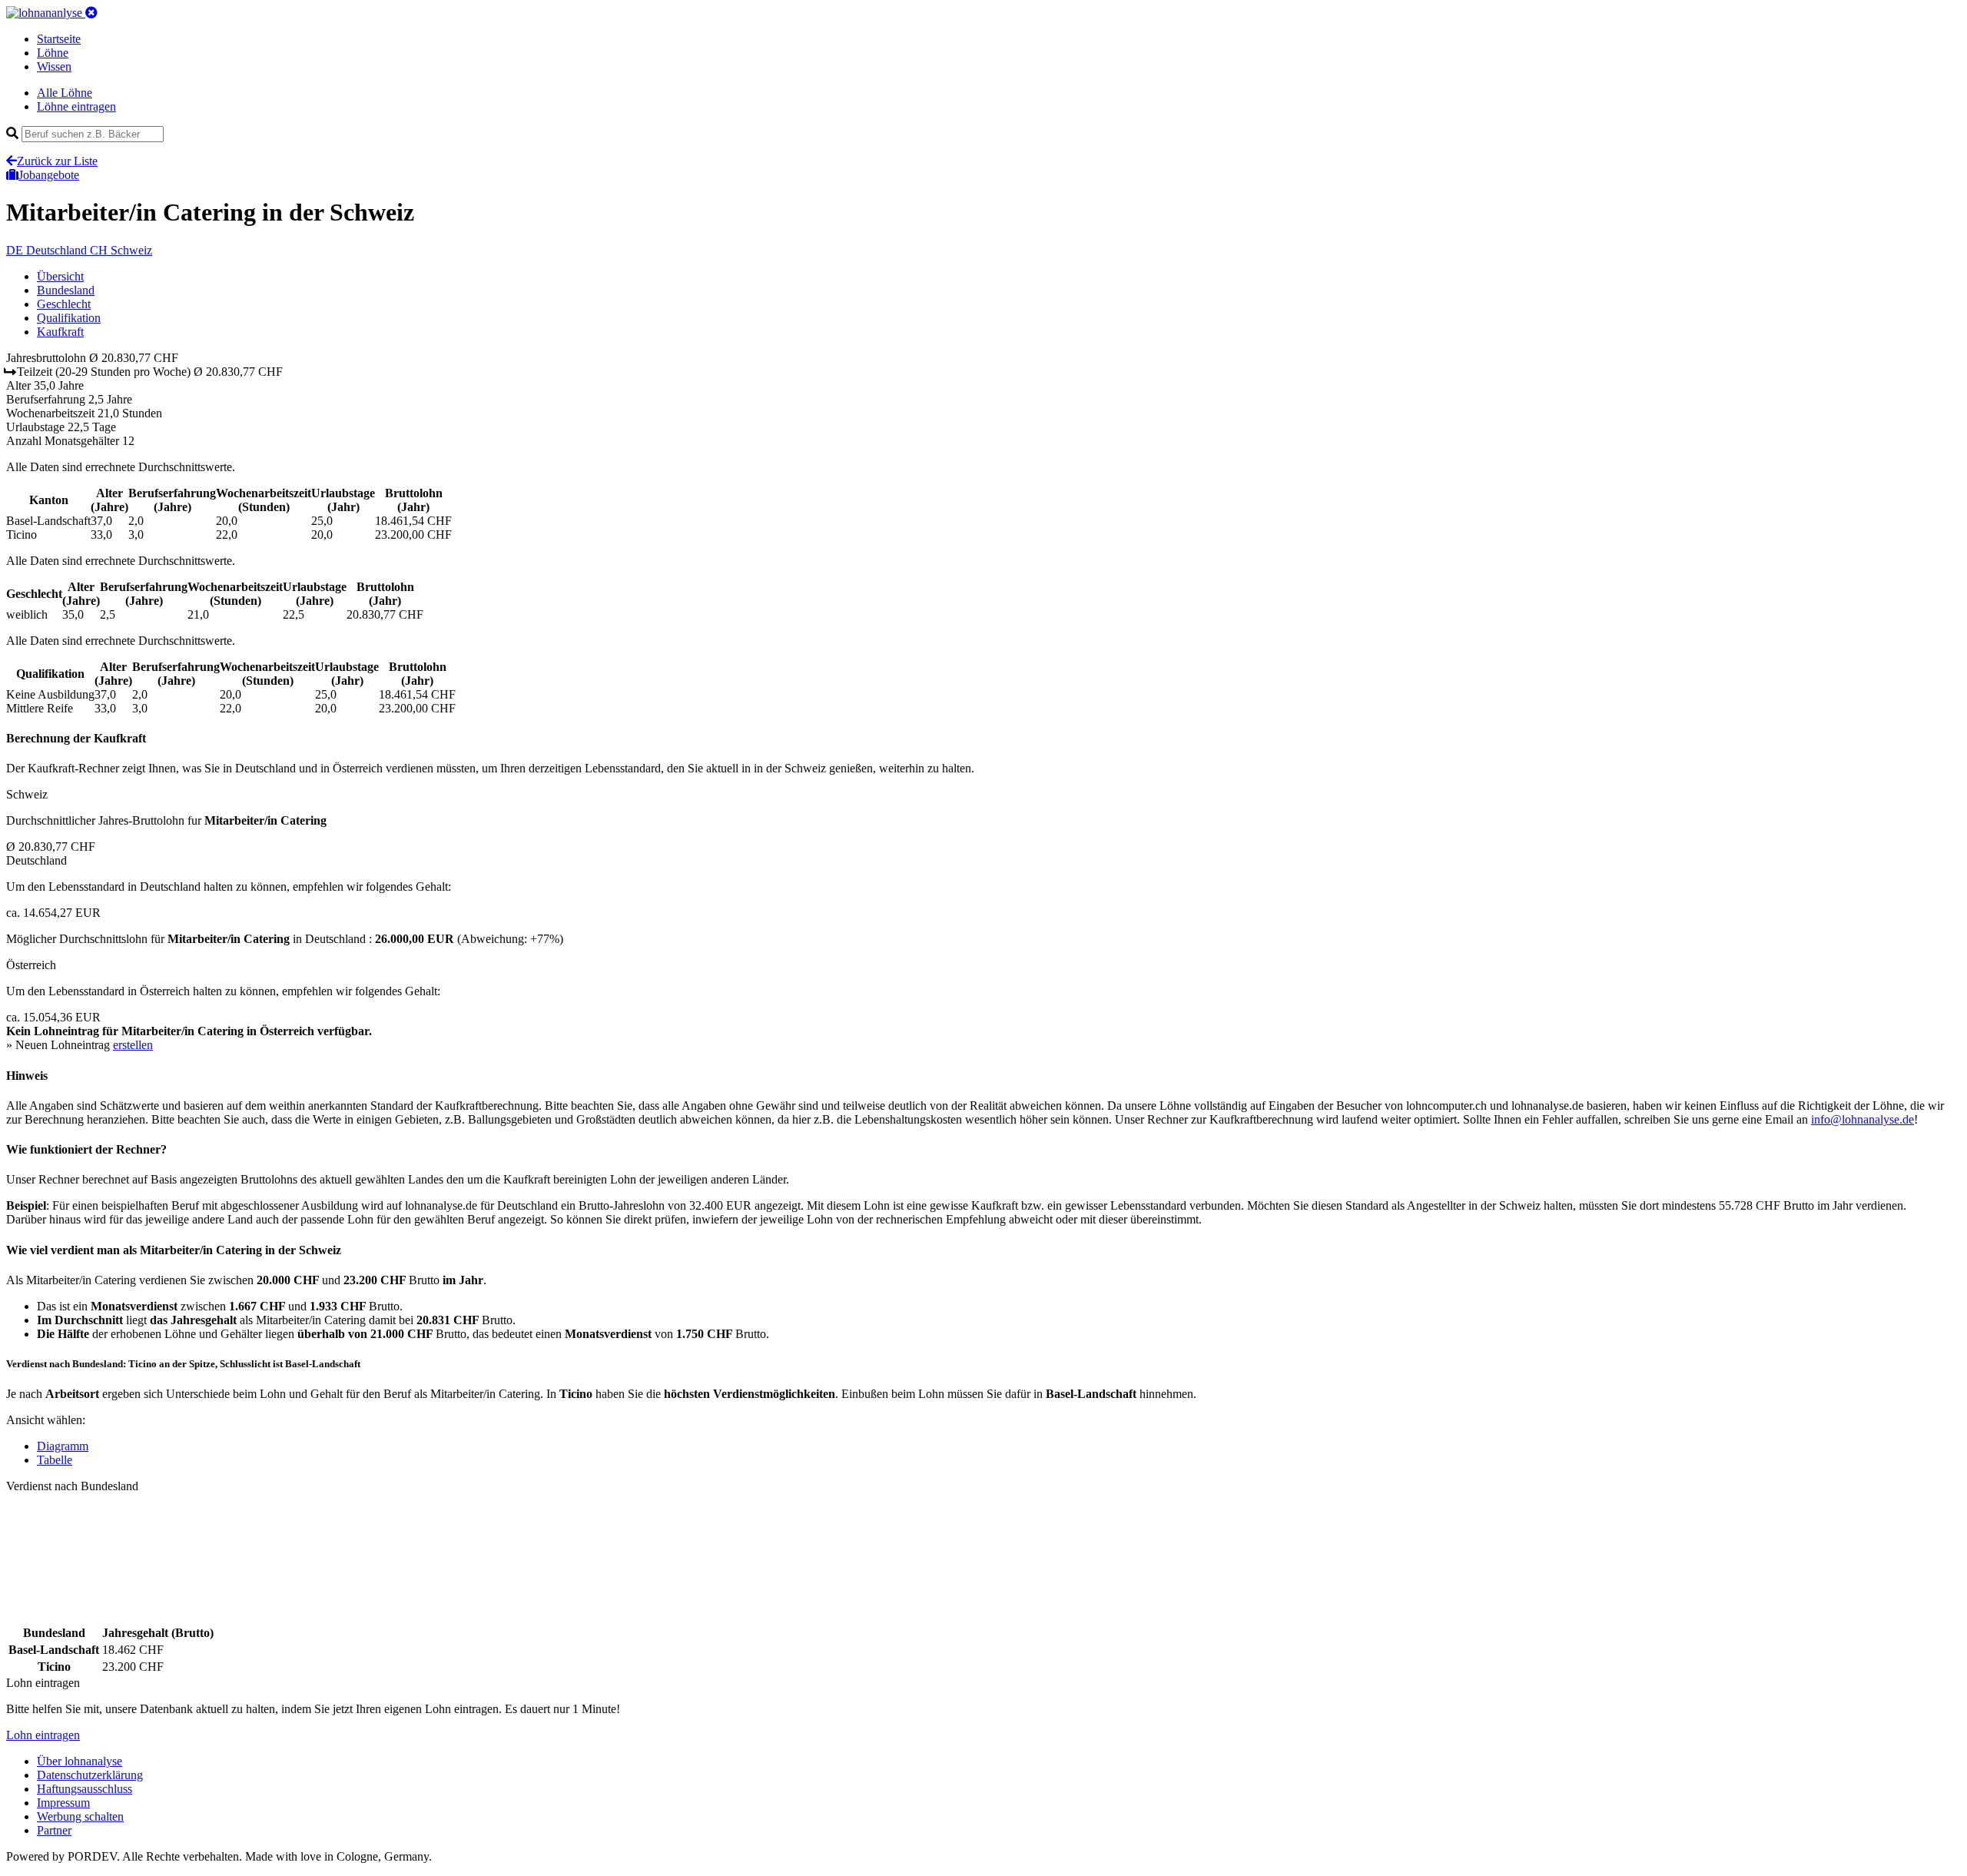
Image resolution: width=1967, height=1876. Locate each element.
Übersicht (60, 276)
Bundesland (66, 290)
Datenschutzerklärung (90, 1775)
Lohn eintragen (43, 1735)
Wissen (54, 66)
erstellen (133, 1045)
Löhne (53, 53)
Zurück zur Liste (57, 161)
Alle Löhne (65, 93)
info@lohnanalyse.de (1863, 1119)
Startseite (59, 39)
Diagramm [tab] (63, 1446)
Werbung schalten (80, 1816)
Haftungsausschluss (85, 1789)
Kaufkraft (60, 332)
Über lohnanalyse (80, 1761)
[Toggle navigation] (91, 13)
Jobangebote (49, 175)
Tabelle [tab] (55, 1460)
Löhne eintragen (76, 106)
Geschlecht (64, 304)
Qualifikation (69, 318)
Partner (54, 1830)
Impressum (63, 1803)
